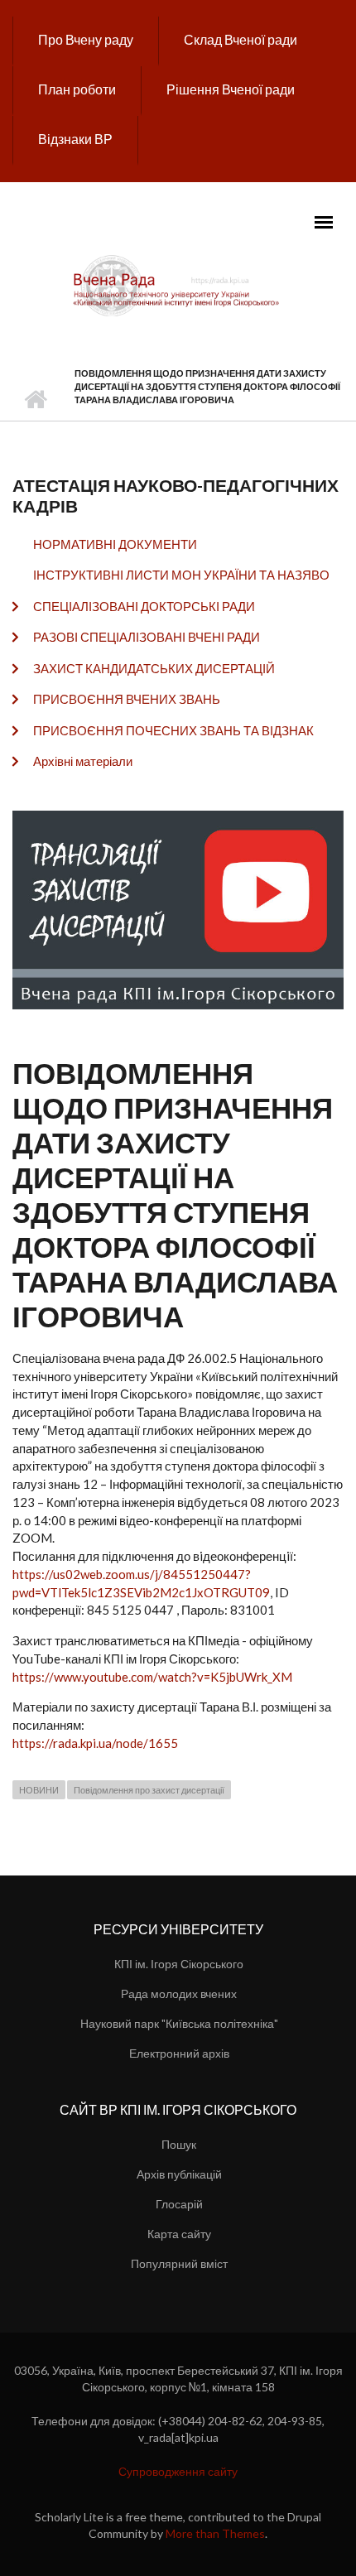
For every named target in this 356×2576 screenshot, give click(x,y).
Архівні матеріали (83, 761)
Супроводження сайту (178, 2471)
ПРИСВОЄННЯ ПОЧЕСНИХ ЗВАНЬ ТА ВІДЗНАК (173, 730)
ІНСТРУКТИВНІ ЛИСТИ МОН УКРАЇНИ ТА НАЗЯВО (181, 575)
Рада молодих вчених (179, 1993)
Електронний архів (179, 2053)
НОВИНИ (39, 1790)
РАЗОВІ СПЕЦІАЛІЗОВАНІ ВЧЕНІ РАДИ (147, 637)
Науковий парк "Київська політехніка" (179, 2023)
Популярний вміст (179, 2263)
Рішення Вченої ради (231, 89)
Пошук (179, 2144)
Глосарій (179, 2204)
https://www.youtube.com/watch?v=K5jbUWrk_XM (152, 1677)
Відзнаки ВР (75, 139)
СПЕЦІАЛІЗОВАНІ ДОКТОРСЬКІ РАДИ (144, 606)
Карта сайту (179, 2234)
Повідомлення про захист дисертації (149, 1790)
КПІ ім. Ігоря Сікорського (179, 1964)
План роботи (77, 89)
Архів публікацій (179, 2174)
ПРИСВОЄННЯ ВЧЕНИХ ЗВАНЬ (127, 699)
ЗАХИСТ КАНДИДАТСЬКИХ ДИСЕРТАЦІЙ (154, 668)
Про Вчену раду (86, 39)
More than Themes (215, 2533)
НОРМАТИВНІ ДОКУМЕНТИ (115, 544)
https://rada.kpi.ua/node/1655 (95, 1743)
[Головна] (178, 285)
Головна (35, 400)
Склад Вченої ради (241, 39)
